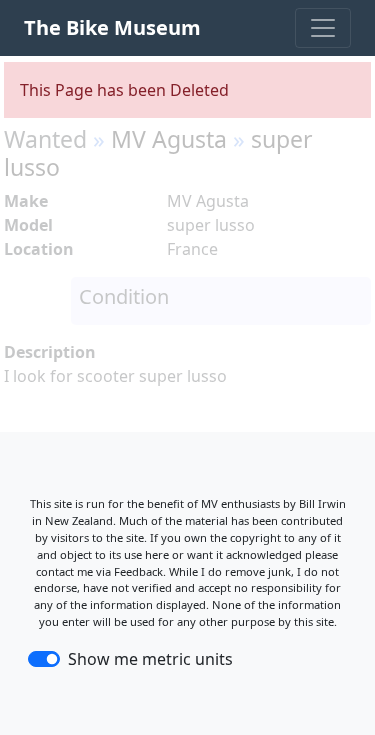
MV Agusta (169, 139)
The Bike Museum (112, 27)
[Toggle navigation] (323, 28)
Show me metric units (150, 659)
